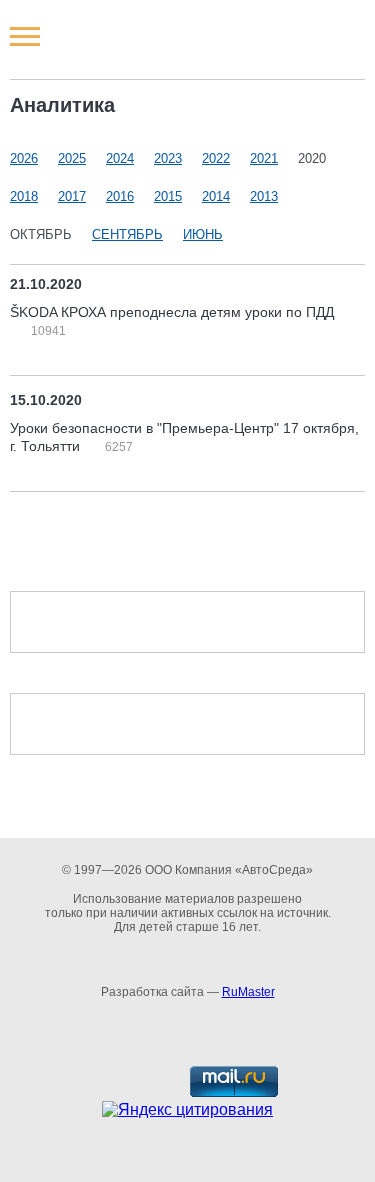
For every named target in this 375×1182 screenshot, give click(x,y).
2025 (72, 158)
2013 (264, 196)
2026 (24, 158)
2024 (120, 158)
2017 (72, 196)
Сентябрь (127, 234)
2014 (216, 196)
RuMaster (248, 992)
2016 (120, 196)
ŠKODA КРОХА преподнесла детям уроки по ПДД (172, 312)
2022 (216, 158)
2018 (24, 196)
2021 (264, 158)
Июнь (203, 234)
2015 (168, 196)
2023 (168, 158)
